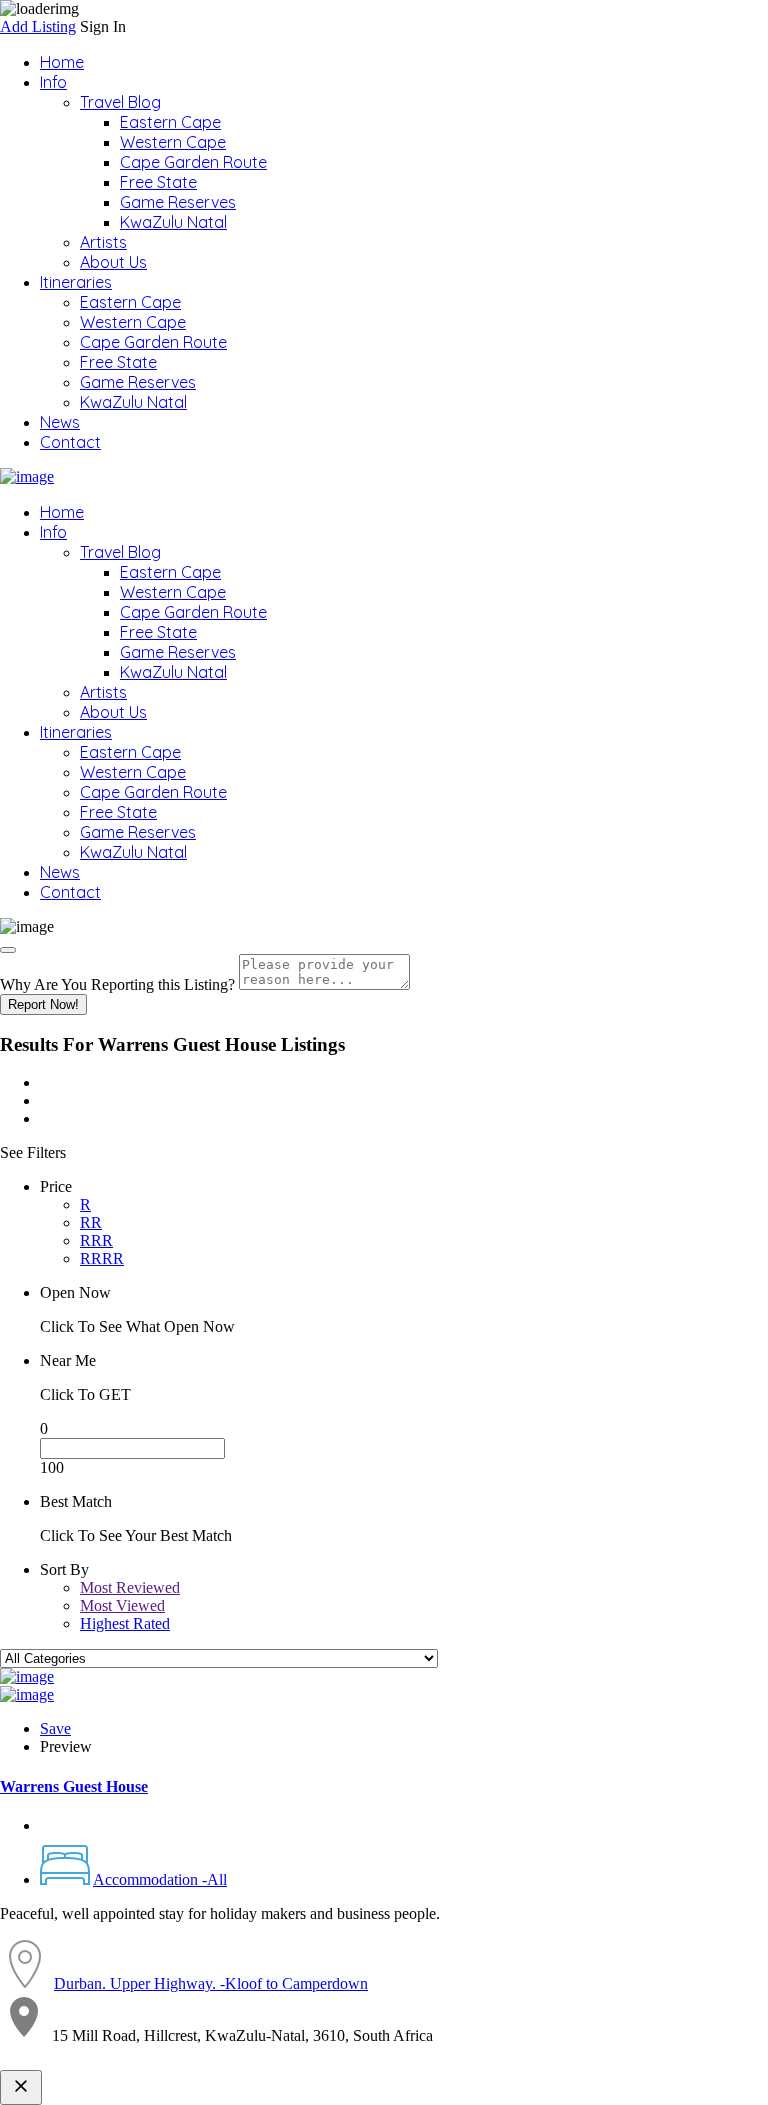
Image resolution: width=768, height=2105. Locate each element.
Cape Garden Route (193, 162)
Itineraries (76, 282)
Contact (70, 442)
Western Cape (173, 142)
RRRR (102, 1258)
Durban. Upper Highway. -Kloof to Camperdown (211, 1983)
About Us (113, 262)
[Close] (8, 950)
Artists (103, 242)
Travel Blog (120, 102)
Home (62, 62)
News (60, 422)
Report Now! (43, 1004)
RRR (96, 1240)
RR (91, 1222)
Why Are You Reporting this (117, 984)
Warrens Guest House (74, 1786)
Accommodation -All (160, 1879)
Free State (158, 182)
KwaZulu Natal (173, 222)
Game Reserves (178, 202)
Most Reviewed (130, 1587)
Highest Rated (125, 1623)
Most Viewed (122, 1605)
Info (53, 82)
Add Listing (38, 26)
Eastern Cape (170, 122)
